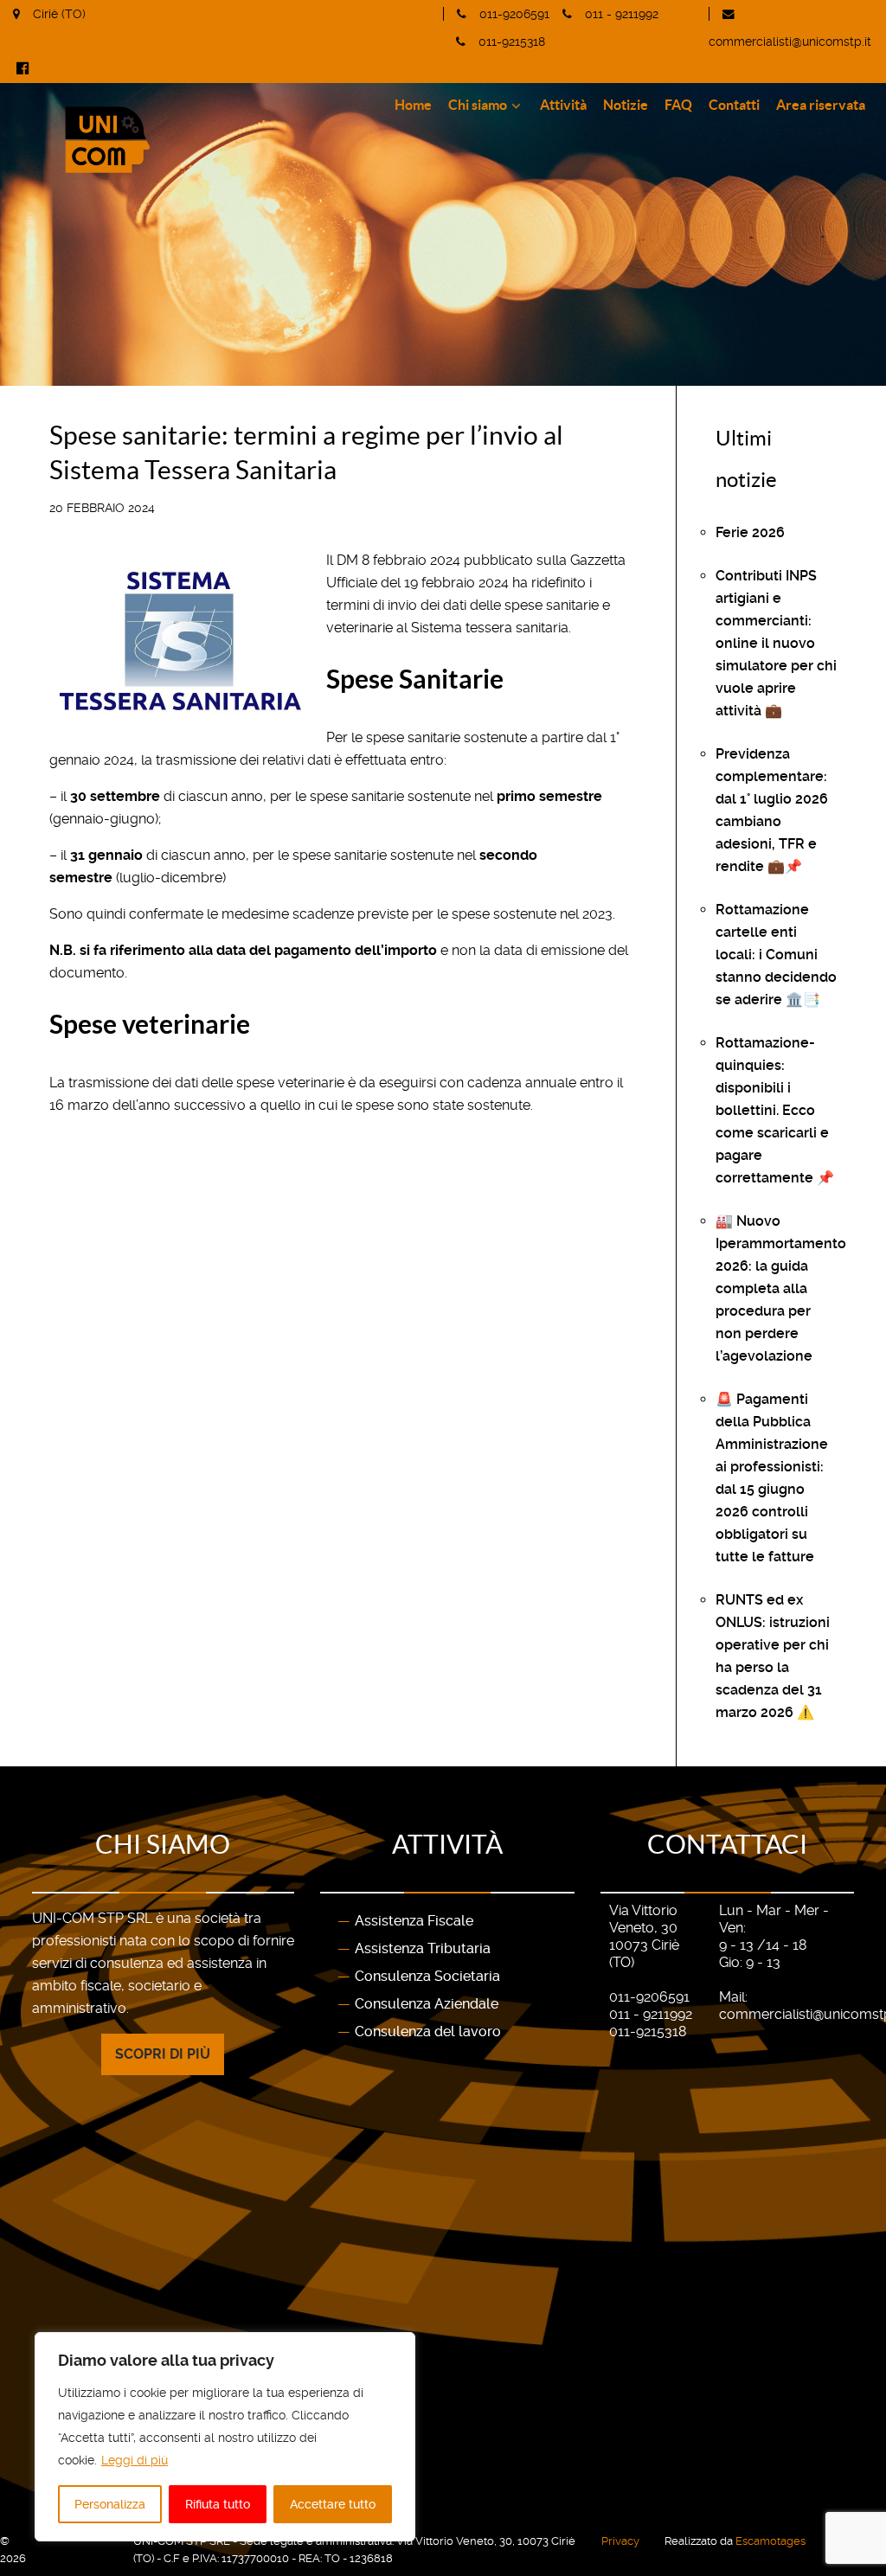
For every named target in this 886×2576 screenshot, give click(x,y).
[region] (225, 2437)
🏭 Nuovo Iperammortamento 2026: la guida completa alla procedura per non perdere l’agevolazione (781, 1288)
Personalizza (110, 2504)
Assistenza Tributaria (423, 1948)
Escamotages (770, 2541)
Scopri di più (163, 2054)
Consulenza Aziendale (427, 2004)
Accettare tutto (333, 2504)
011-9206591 (514, 14)
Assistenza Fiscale (414, 1921)
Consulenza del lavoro (428, 2031)
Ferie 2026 (750, 532)
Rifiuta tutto (218, 2504)
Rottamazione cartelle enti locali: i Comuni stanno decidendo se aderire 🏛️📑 (776, 955)
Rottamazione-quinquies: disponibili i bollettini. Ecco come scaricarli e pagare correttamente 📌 (775, 1110)
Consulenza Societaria (427, 1976)
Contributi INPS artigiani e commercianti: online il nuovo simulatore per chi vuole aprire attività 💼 (776, 643)
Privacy (620, 2541)
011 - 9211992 (622, 14)
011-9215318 (512, 42)
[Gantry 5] (193, 140)
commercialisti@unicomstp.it (790, 42)
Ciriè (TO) (59, 14)
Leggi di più (135, 2460)
